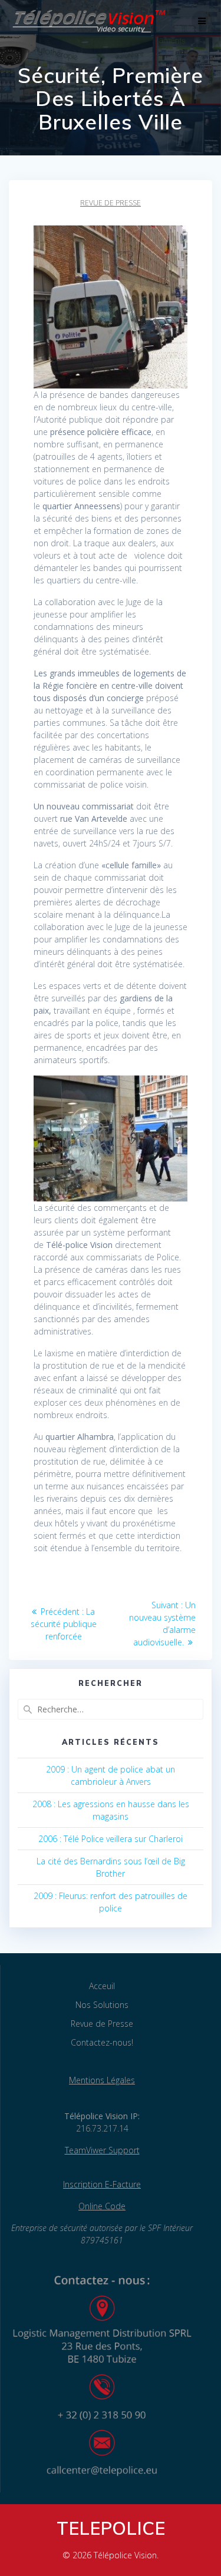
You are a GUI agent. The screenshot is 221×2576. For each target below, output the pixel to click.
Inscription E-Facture (102, 2184)
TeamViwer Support (102, 2150)
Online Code (102, 2206)
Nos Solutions (102, 2005)
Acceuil (102, 1986)
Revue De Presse (111, 203)
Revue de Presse (102, 2024)
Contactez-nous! (102, 2042)
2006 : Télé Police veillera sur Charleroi (111, 1839)
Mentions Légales (102, 2080)
